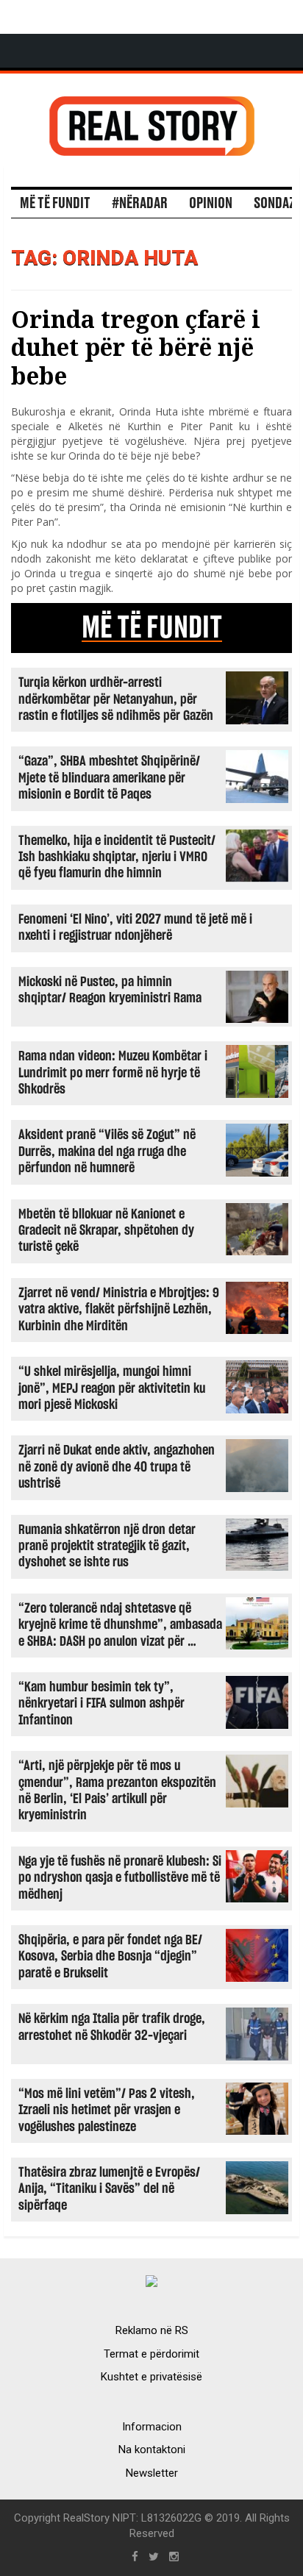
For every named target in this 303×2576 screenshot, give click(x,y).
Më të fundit (55, 204)
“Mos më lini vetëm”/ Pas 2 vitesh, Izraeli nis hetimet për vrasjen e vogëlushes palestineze (107, 2111)
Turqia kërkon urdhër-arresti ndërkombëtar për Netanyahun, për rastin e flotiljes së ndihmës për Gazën (116, 699)
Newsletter (152, 2473)
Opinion (211, 204)
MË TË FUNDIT (152, 628)
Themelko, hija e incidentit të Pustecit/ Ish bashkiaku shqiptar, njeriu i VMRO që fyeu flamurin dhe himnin (117, 857)
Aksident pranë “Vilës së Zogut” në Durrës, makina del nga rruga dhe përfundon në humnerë (107, 1152)
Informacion (152, 2427)
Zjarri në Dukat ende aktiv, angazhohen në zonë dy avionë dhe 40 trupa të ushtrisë (117, 1467)
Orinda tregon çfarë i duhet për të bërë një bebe (136, 347)
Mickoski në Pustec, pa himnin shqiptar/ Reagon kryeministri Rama (110, 990)
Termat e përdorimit (151, 2354)
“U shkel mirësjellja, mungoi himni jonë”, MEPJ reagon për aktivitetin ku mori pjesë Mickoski (112, 1388)
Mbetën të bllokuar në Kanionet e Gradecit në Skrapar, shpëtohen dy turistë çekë (106, 1231)
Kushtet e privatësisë (151, 2377)
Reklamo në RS (152, 2330)
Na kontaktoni (152, 2450)
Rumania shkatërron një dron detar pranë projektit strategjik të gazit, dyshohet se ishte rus (107, 1546)
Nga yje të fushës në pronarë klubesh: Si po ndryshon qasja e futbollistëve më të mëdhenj (120, 1878)
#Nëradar (140, 204)
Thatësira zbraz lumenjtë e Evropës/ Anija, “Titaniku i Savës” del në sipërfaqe (109, 2189)
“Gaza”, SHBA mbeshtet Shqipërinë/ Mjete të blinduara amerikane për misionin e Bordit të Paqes (109, 778)
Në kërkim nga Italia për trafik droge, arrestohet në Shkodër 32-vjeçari (112, 2027)
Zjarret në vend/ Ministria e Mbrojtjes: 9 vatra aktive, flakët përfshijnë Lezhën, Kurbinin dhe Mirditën (119, 1310)
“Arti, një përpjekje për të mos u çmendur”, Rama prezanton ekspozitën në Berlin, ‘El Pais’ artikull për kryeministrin (117, 1791)
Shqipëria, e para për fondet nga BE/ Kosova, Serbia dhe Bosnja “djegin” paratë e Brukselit (110, 1957)
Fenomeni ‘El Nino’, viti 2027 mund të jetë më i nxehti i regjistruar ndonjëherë (135, 928)
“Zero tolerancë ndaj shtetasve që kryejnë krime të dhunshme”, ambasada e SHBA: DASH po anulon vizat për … (120, 1625)
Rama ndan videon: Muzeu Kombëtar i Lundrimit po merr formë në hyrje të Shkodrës (113, 1073)
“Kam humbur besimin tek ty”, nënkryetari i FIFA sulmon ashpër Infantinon (101, 1704)
